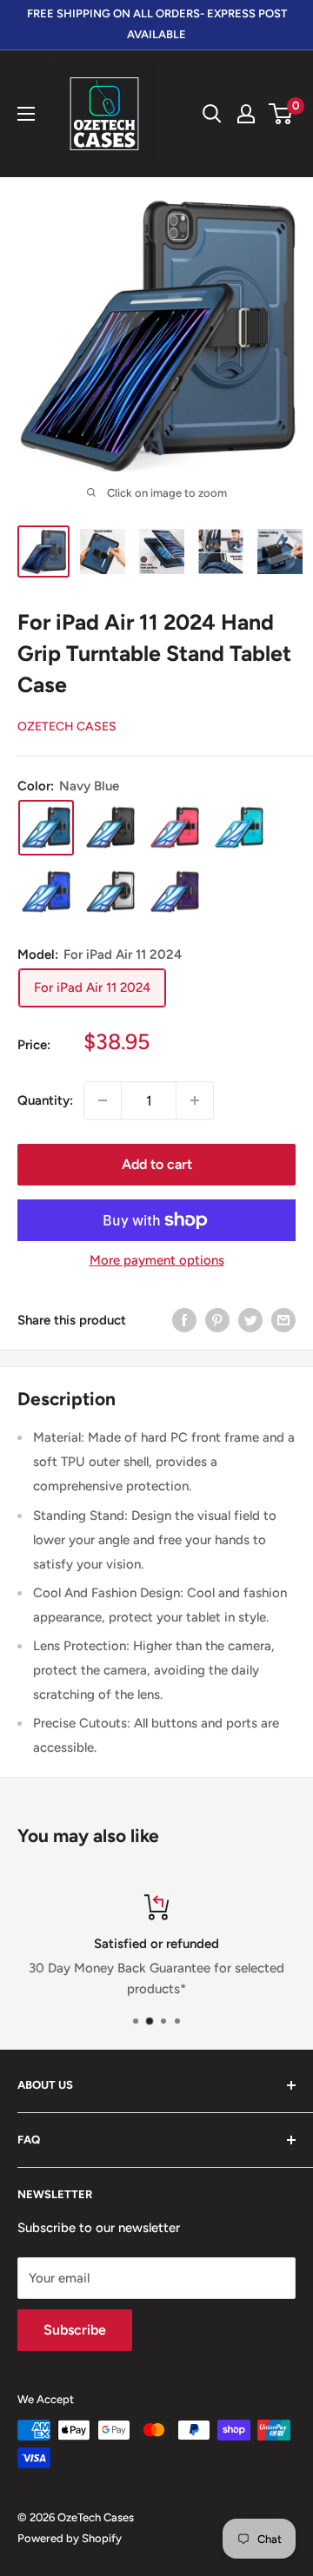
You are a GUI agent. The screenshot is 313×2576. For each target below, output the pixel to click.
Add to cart (157, 1164)
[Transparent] (110, 892)
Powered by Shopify (70, 2538)
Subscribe (75, 2330)
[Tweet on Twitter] (250, 1320)
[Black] (110, 828)
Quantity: (45, 1100)
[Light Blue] (239, 828)
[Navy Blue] (46, 828)
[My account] (246, 114)
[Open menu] (26, 114)
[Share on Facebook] (184, 1320)
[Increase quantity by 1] (195, 1100)
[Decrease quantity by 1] (103, 1100)
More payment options (157, 1260)
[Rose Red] (175, 828)
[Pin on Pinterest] (217, 1320)
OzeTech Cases (67, 727)
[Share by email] (283, 1320)
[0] (281, 114)
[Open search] (212, 114)
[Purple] (175, 892)
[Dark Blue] (46, 892)
